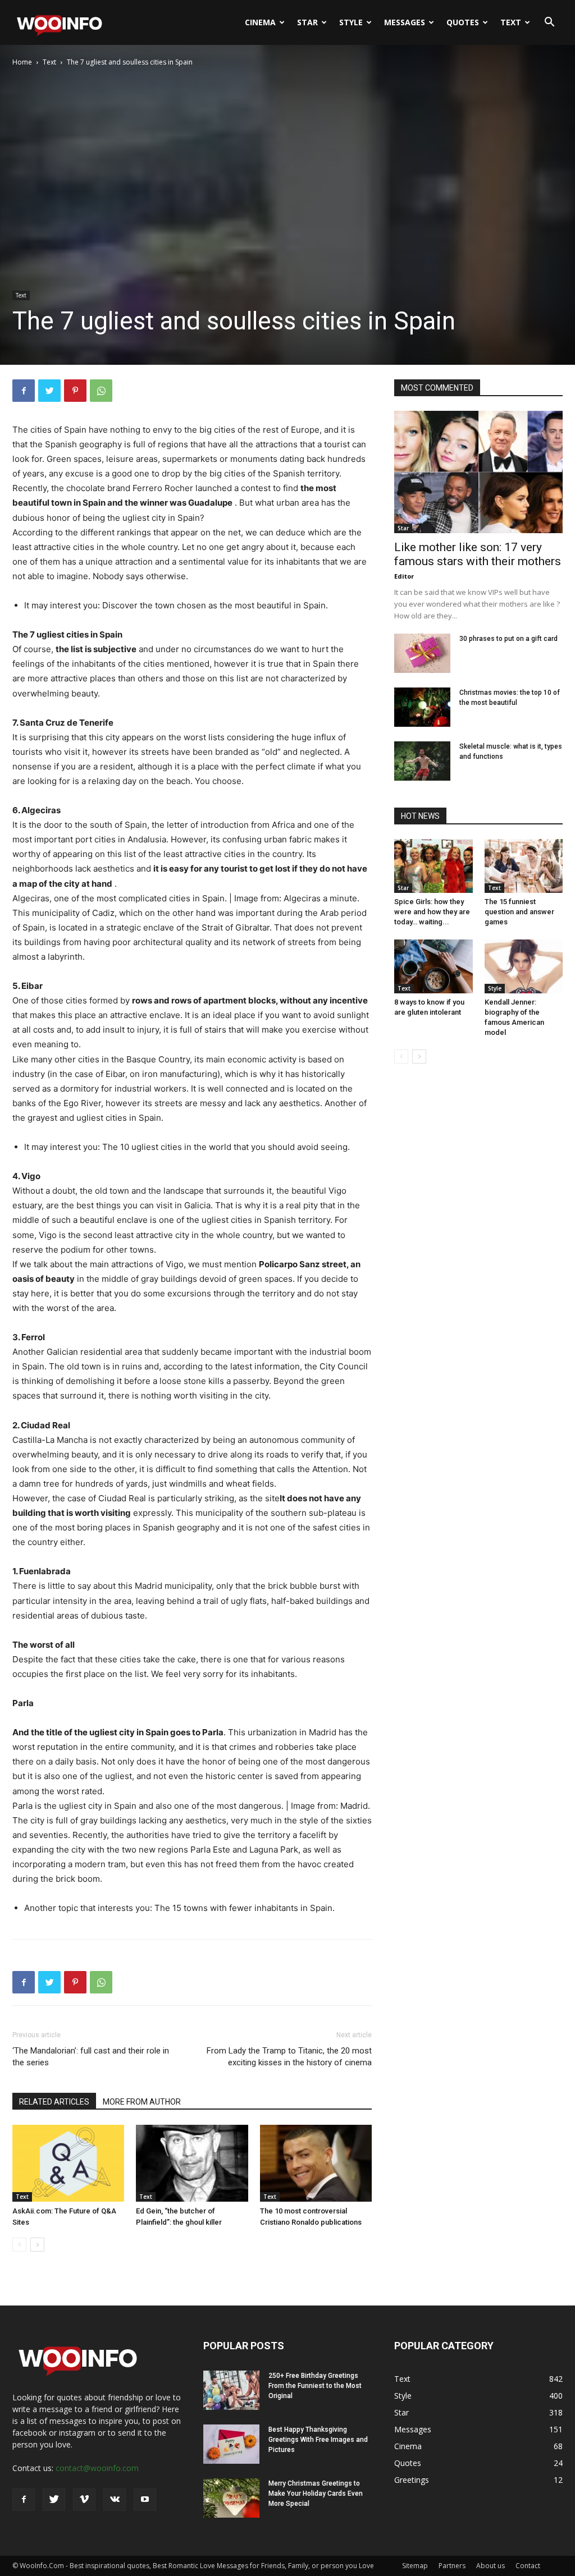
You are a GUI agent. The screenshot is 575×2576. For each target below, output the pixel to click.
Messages (405, 22)
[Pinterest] (75, 391)
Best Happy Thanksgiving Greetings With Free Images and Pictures (318, 2440)
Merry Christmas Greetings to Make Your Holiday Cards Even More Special (316, 2494)
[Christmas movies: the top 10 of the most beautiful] (422, 707)
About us (490, 2566)
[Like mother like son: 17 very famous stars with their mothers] (478, 472)
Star (307, 22)
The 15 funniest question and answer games (519, 912)
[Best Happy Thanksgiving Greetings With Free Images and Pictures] (231, 2444)
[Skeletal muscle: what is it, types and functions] (422, 761)
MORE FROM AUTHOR (142, 2102)
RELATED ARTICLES (54, 2102)
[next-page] (37, 2245)
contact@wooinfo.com (97, 2468)
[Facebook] (24, 391)
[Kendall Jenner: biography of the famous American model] (524, 966)
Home (22, 62)
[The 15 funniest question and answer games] (524, 866)
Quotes (463, 22)
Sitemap (415, 2566)
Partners (452, 2566)
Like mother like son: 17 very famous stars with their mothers (478, 554)
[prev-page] (19, 2245)
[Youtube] (145, 2500)
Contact (528, 2566)
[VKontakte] (115, 2500)
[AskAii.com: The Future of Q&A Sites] (68, 2163)
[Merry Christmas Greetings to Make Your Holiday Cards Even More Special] (231, 2498)
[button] (549, 23)
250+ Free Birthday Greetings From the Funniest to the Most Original (315, 2386)
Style (351, 22)
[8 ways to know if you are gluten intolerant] (433, 966)
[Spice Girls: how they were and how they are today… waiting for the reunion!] (433, 866)
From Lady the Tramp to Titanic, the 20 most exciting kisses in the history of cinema (289, 2057)
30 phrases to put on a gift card (508, 639)
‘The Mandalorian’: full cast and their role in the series (91, 2057)
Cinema (260, 22)
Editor (404, 576)
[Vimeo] (84, 2500)
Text (511, 22)
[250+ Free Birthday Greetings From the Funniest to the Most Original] (231, 2390)
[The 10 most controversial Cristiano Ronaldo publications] (316, 2163)
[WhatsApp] (101, 391)
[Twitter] (49, 391)
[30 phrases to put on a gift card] (422, 653)
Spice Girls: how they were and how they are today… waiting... (432, 912)
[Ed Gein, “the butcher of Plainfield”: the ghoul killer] (192, 2163)
